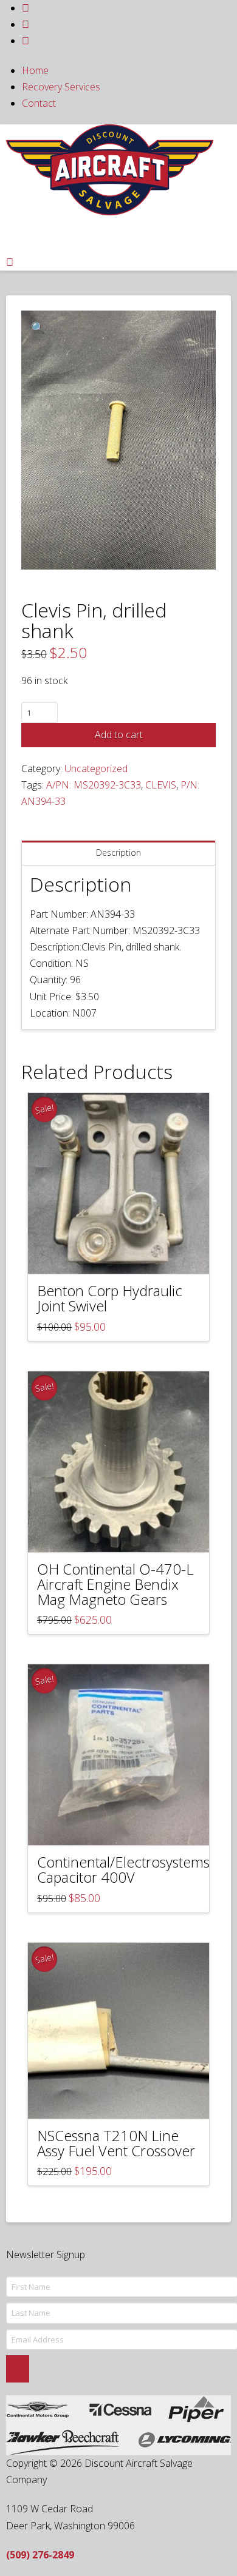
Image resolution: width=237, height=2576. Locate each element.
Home (35, 70)
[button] (38, 327)
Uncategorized (96, 768)
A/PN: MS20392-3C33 (94, 785)
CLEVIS (161, 785)
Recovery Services (61, 87)
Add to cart (119, 735)
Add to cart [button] (124, 1254)
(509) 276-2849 (40, 2555)
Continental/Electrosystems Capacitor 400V (123, 1870)
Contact (39, 103)
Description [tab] (118, 853)
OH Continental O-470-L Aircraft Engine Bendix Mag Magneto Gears (115, 1584)
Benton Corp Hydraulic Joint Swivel (110, 1298)
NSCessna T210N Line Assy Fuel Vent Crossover (116, 2143)
